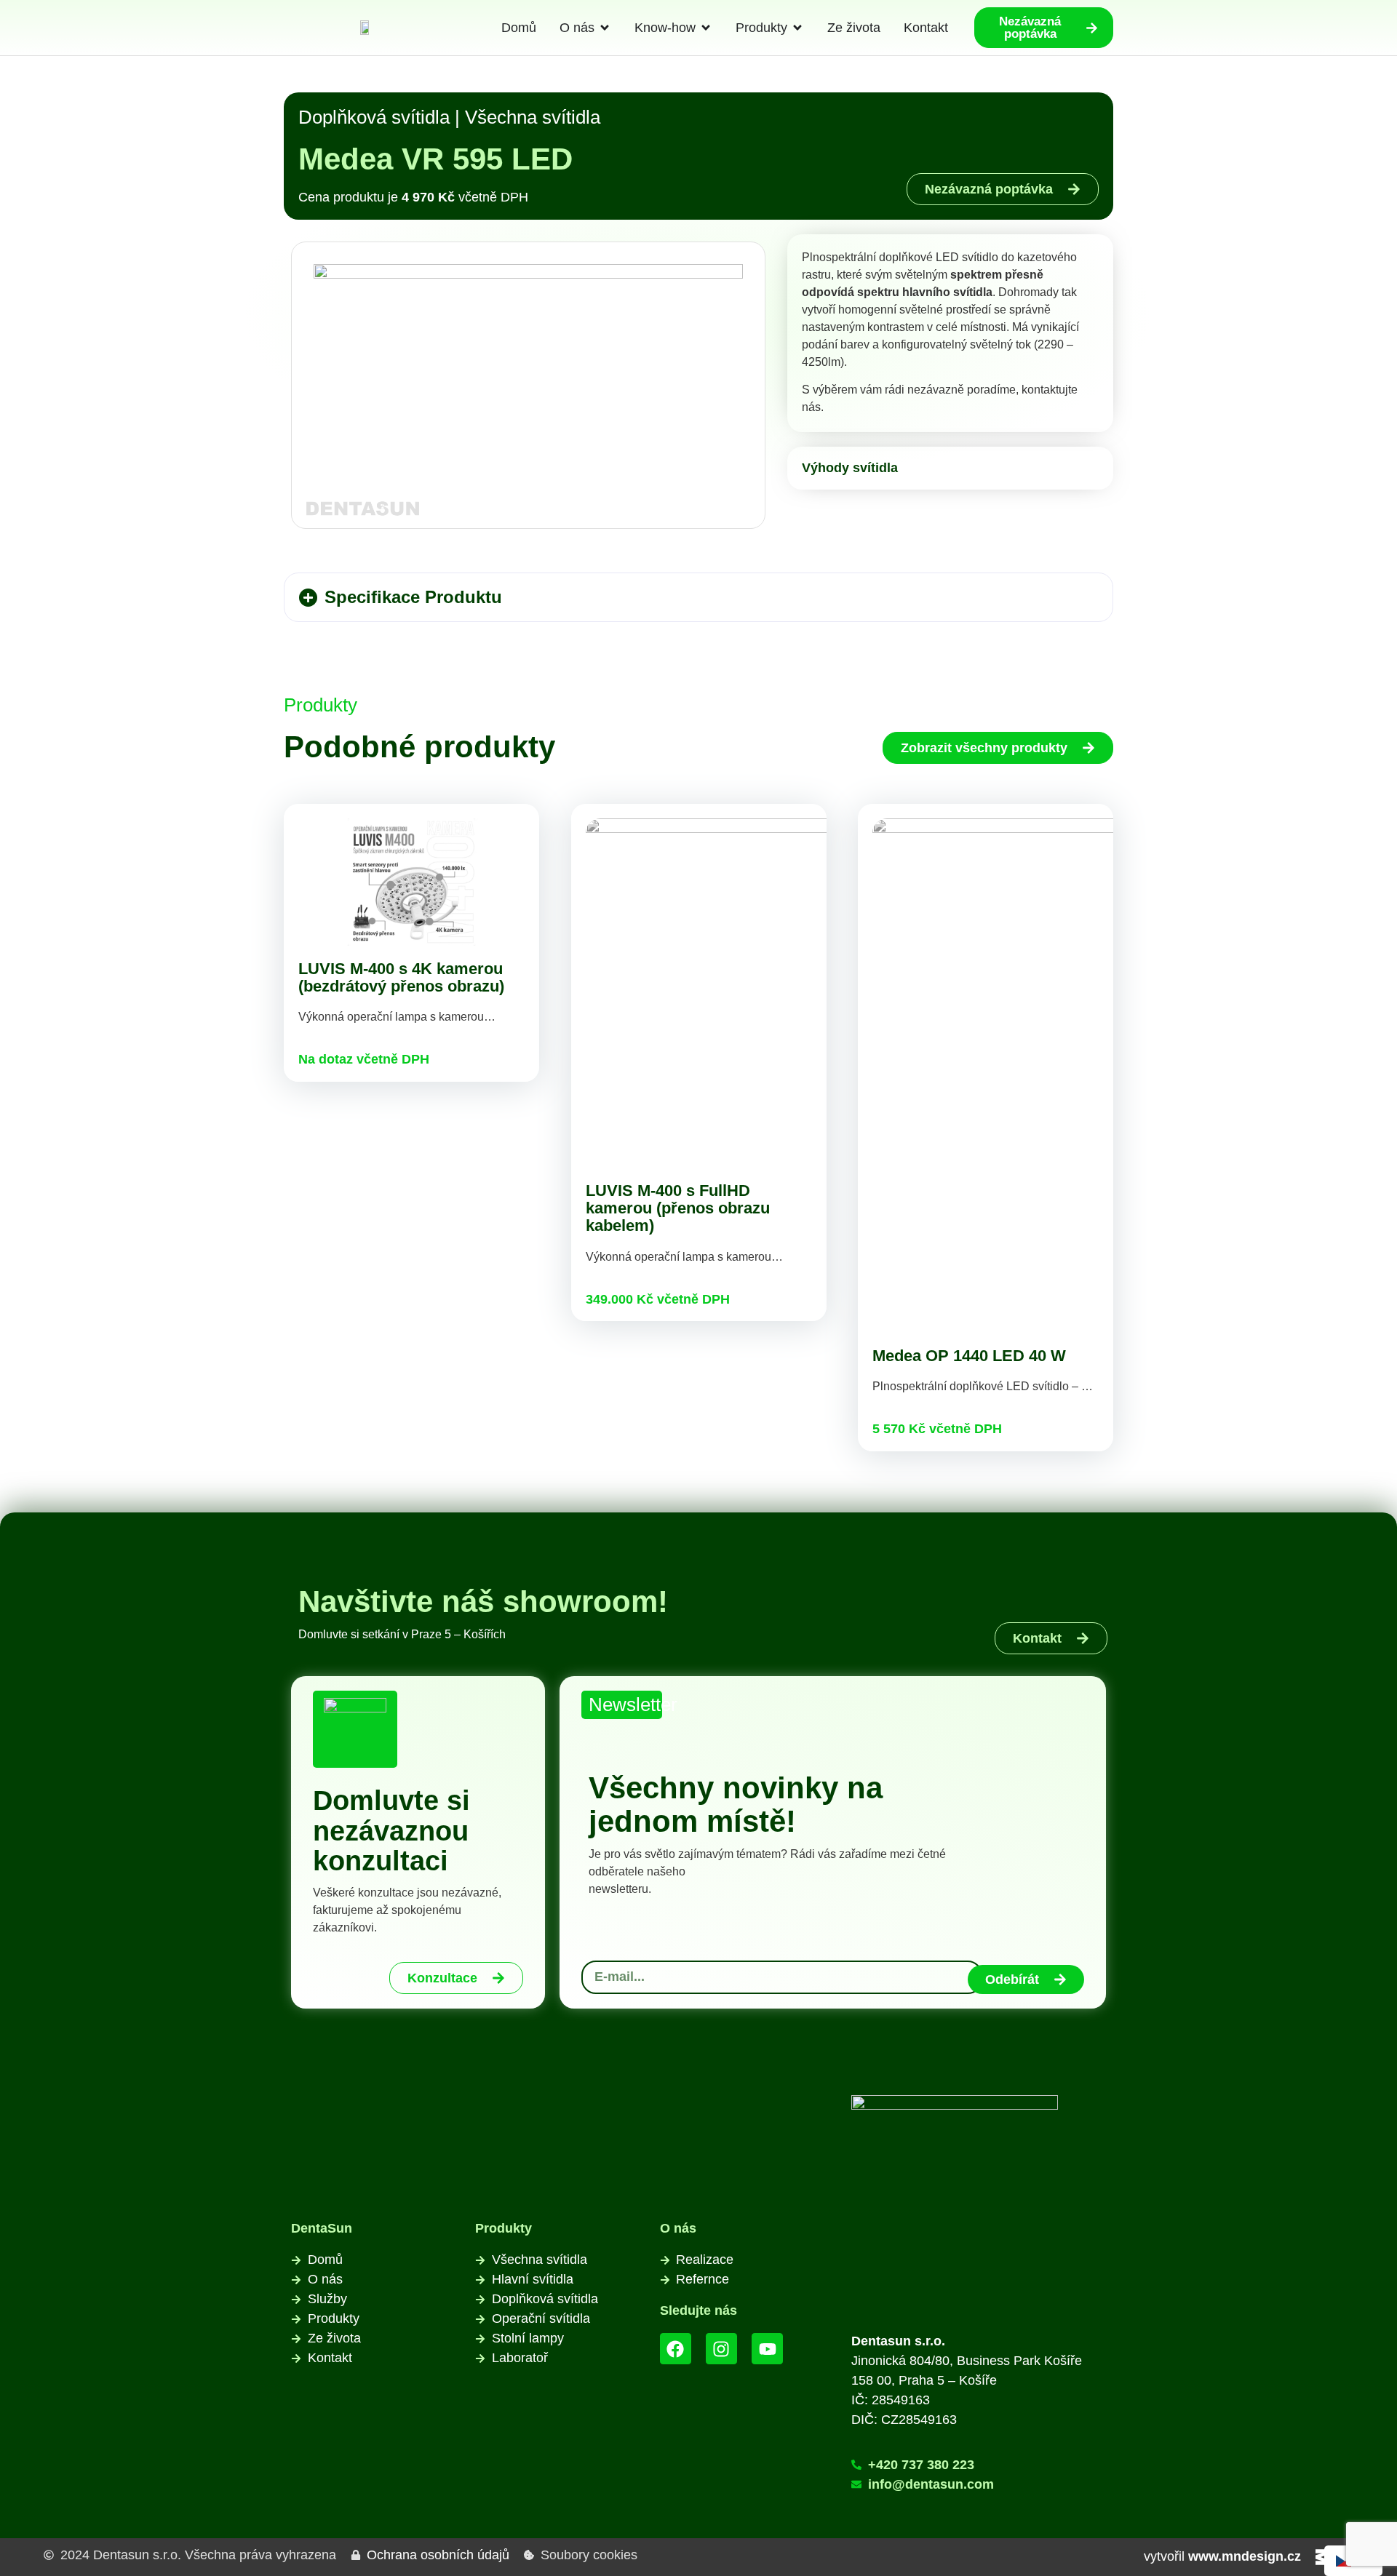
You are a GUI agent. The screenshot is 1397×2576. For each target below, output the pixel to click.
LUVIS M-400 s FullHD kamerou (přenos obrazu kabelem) (678, 1208)
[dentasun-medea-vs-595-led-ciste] (528, 386)
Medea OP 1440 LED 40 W (969, 1356)
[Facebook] (676, 2349)
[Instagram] (721, 2349)
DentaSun (322, 2228)
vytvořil (1222, 2556)
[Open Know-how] (706, 28)
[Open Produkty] (797, 28)
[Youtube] (767, 2349)
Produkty (504, 2228)
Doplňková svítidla (374, 117)
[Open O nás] (605, 28)
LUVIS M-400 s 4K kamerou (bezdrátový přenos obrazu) (401, 977)
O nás (678, 2228)
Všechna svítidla (533, 117)
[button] (698, 597)
